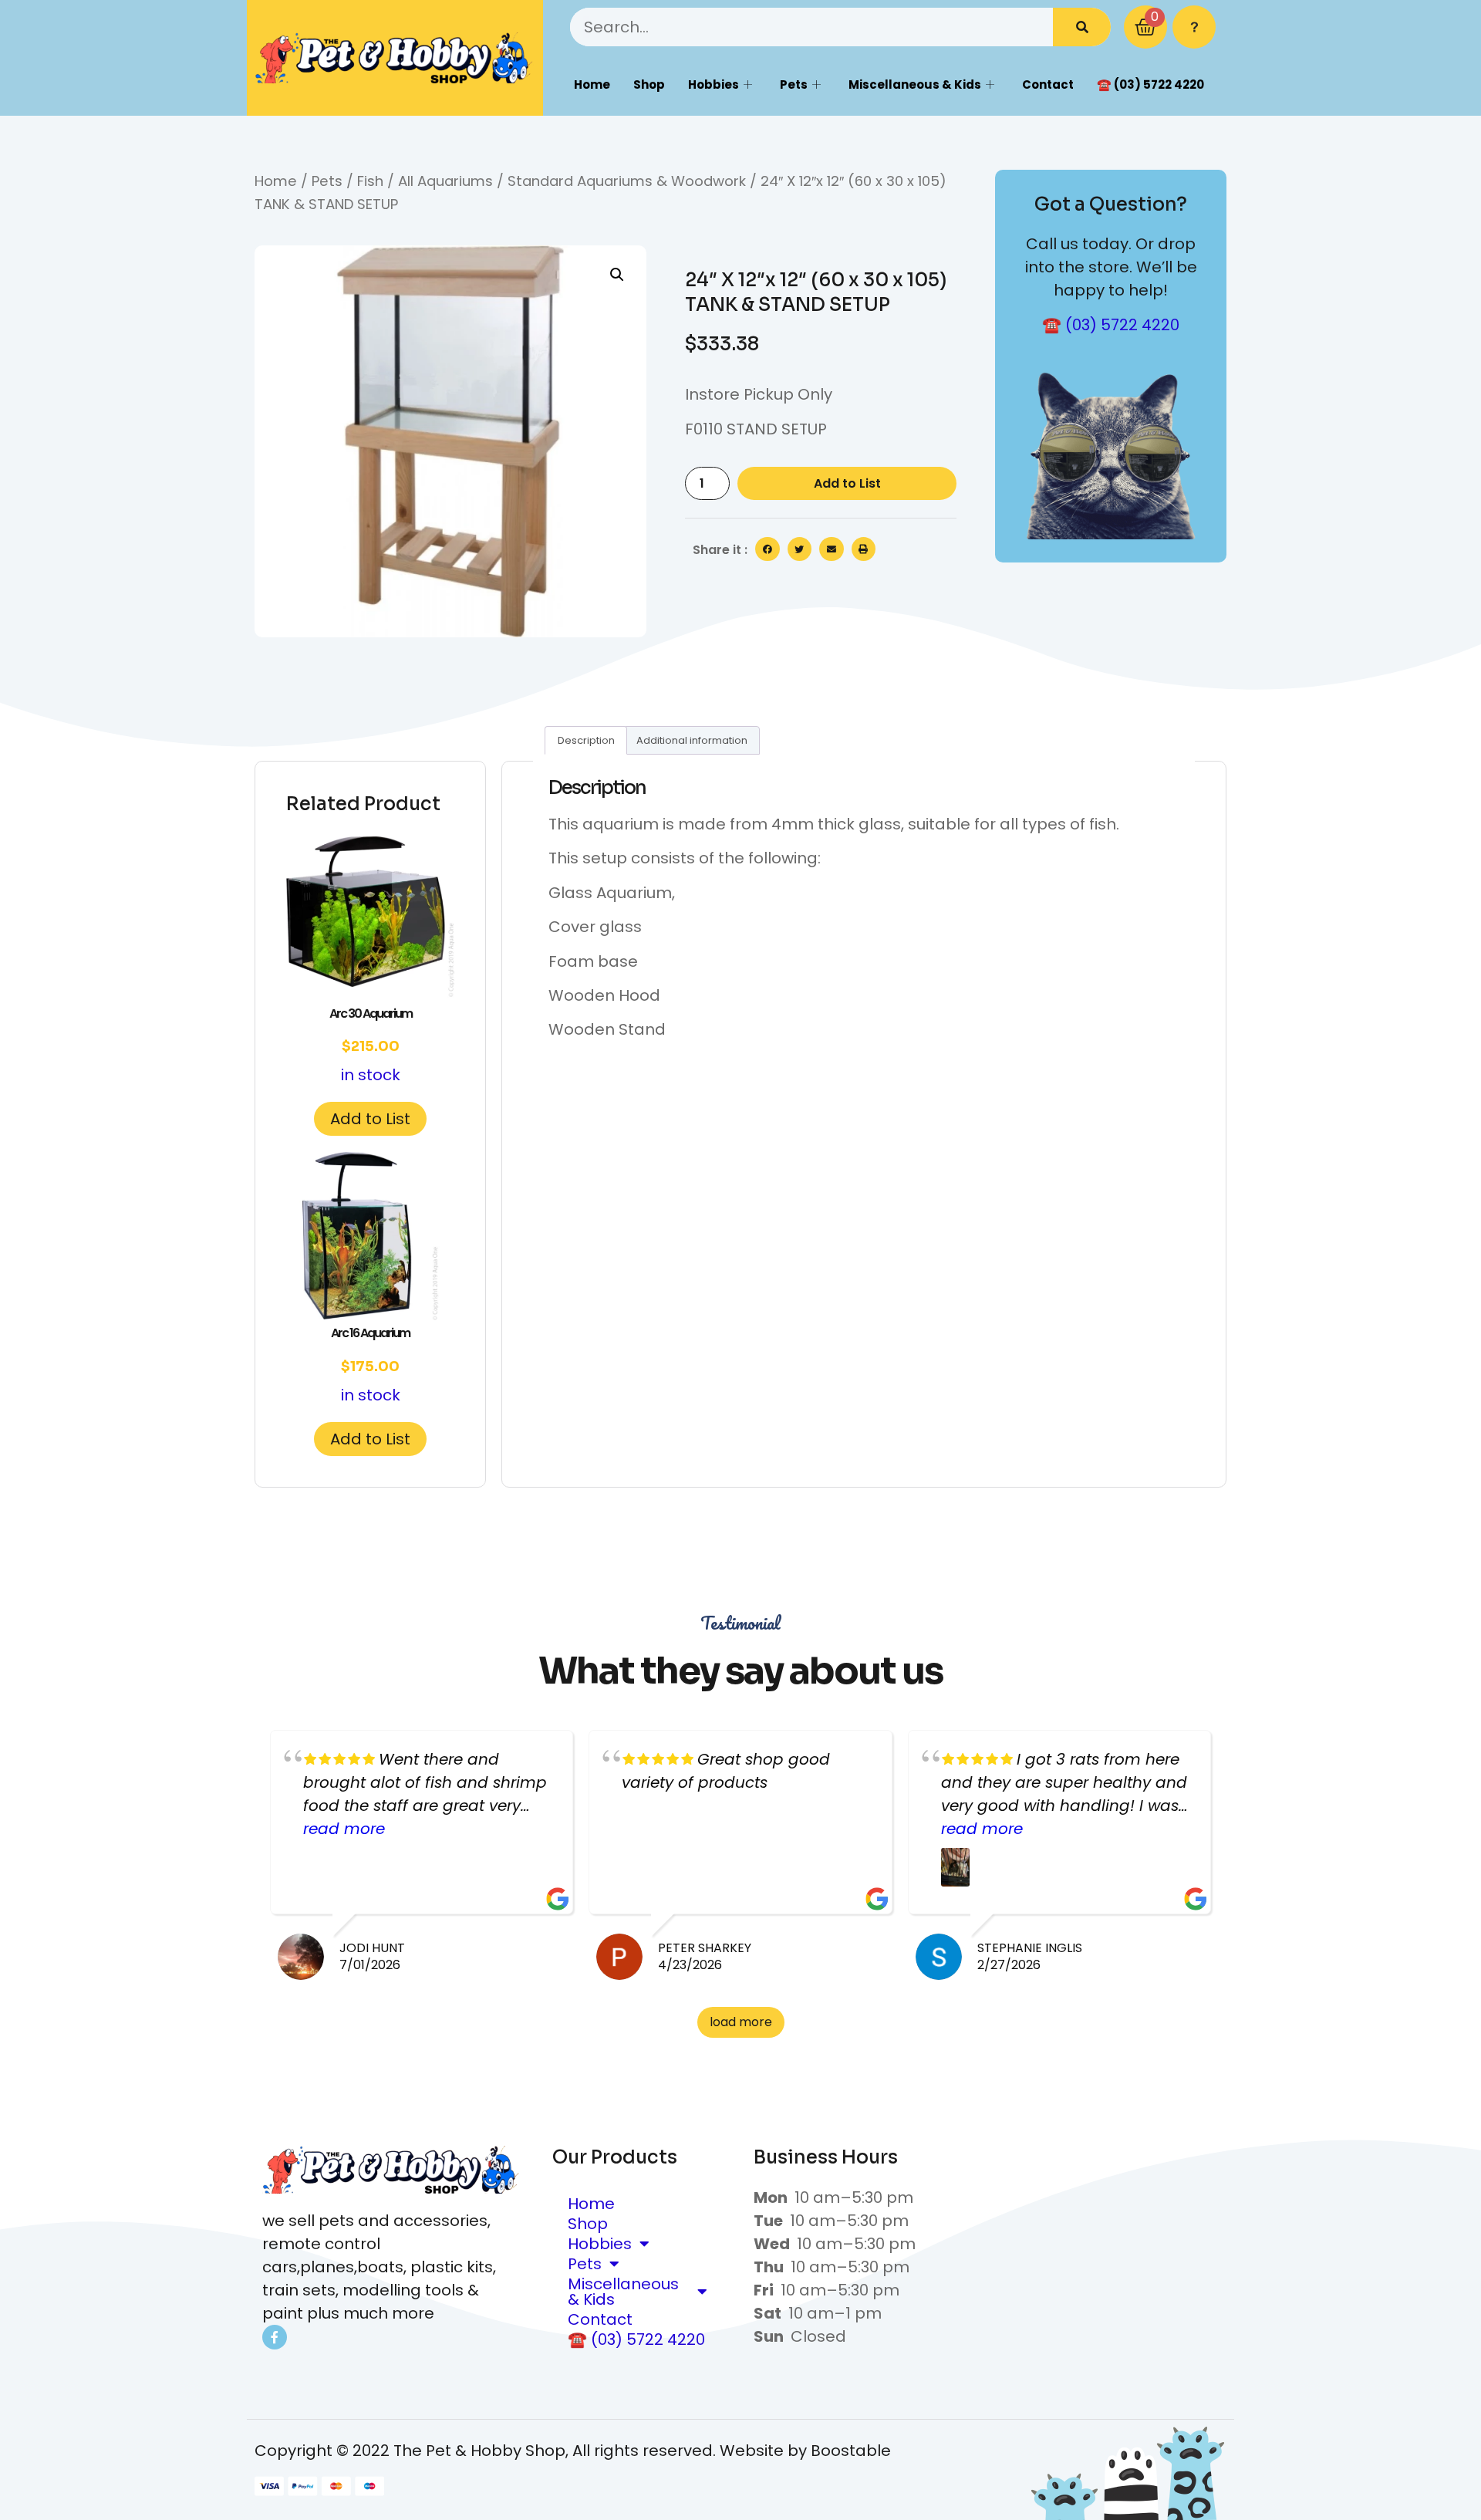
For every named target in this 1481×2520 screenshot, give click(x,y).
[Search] (1082, 27)
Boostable (851, 2451)
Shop (649, 84)
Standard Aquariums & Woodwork (627, 181)
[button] (617, 275)
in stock (371, 1045)
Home (592, 84)
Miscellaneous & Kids (915, 84)
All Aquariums (445, 181)
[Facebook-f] (275, 2337)
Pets (794, 84)
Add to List (847, 483)
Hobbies (714, 84)
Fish (370, 181)
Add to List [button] (370, 1119)
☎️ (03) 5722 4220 (1150, 84)
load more (741, 2022)
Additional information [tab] (692, 740)
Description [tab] (586, 740)
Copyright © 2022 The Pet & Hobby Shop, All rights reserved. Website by (533, 2451)
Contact (1048, 84)
